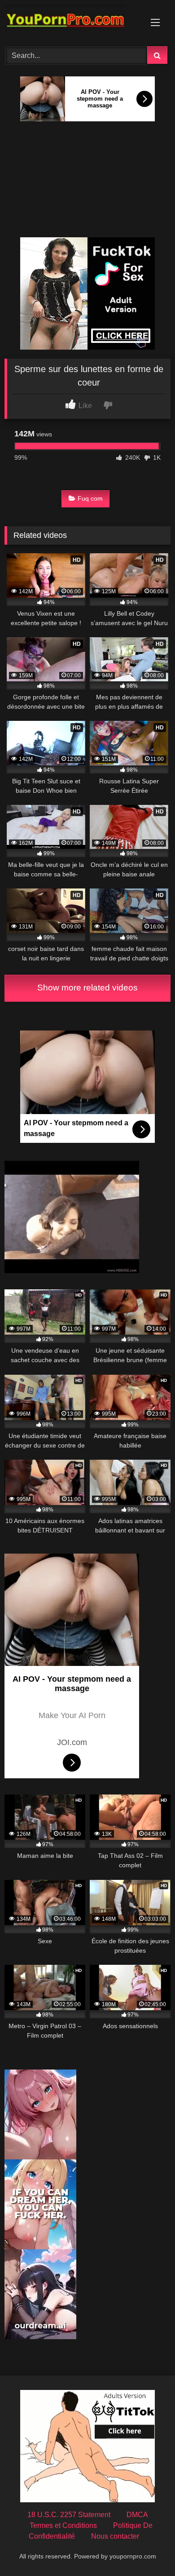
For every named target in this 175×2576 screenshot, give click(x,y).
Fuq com (90, 498)
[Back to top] (147, 2549)
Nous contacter (115, 2536)
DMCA (137, 2515)
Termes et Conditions (63, 2525)
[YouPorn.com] (72, 22)
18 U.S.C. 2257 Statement (69, 2515)
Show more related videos (87, 988)
